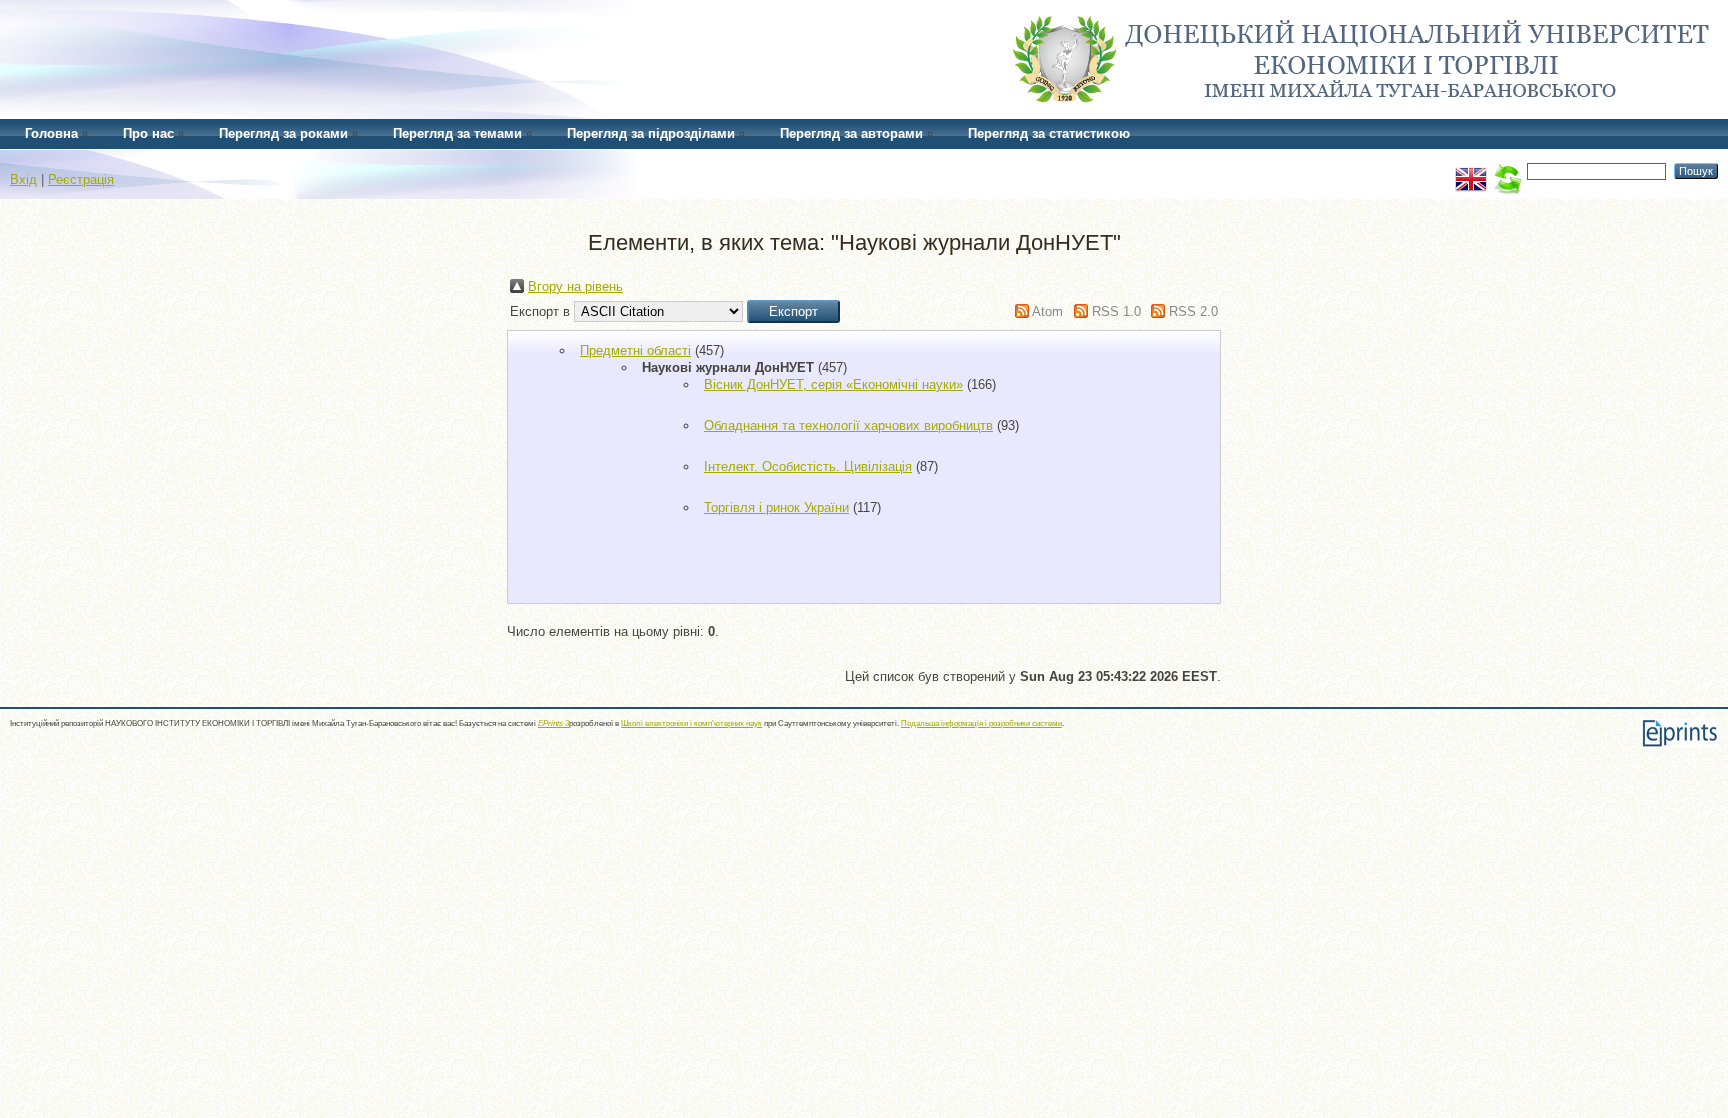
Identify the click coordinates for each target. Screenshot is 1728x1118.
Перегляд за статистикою (1049, 133)
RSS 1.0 (1116, 311)
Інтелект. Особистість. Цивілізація (808, 466)
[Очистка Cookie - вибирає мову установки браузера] (1507, 170)
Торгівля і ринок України (776, 507)
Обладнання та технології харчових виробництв (848, 425)
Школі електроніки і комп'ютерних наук (691, 723)
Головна (51, 133)
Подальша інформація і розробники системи (981, 723)
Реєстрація (81, 179)
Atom (1047, 311)
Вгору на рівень (575, 286)
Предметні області (635, 350)
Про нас (148, 133)
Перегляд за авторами (851, 133)
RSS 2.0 (1193, 311)
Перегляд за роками (283, 133)
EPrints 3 (553, 723)
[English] (1471, 170)
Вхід (23, 179)
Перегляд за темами (457, 133)
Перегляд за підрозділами (651, 133)
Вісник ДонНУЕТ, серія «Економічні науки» (833, 384)
